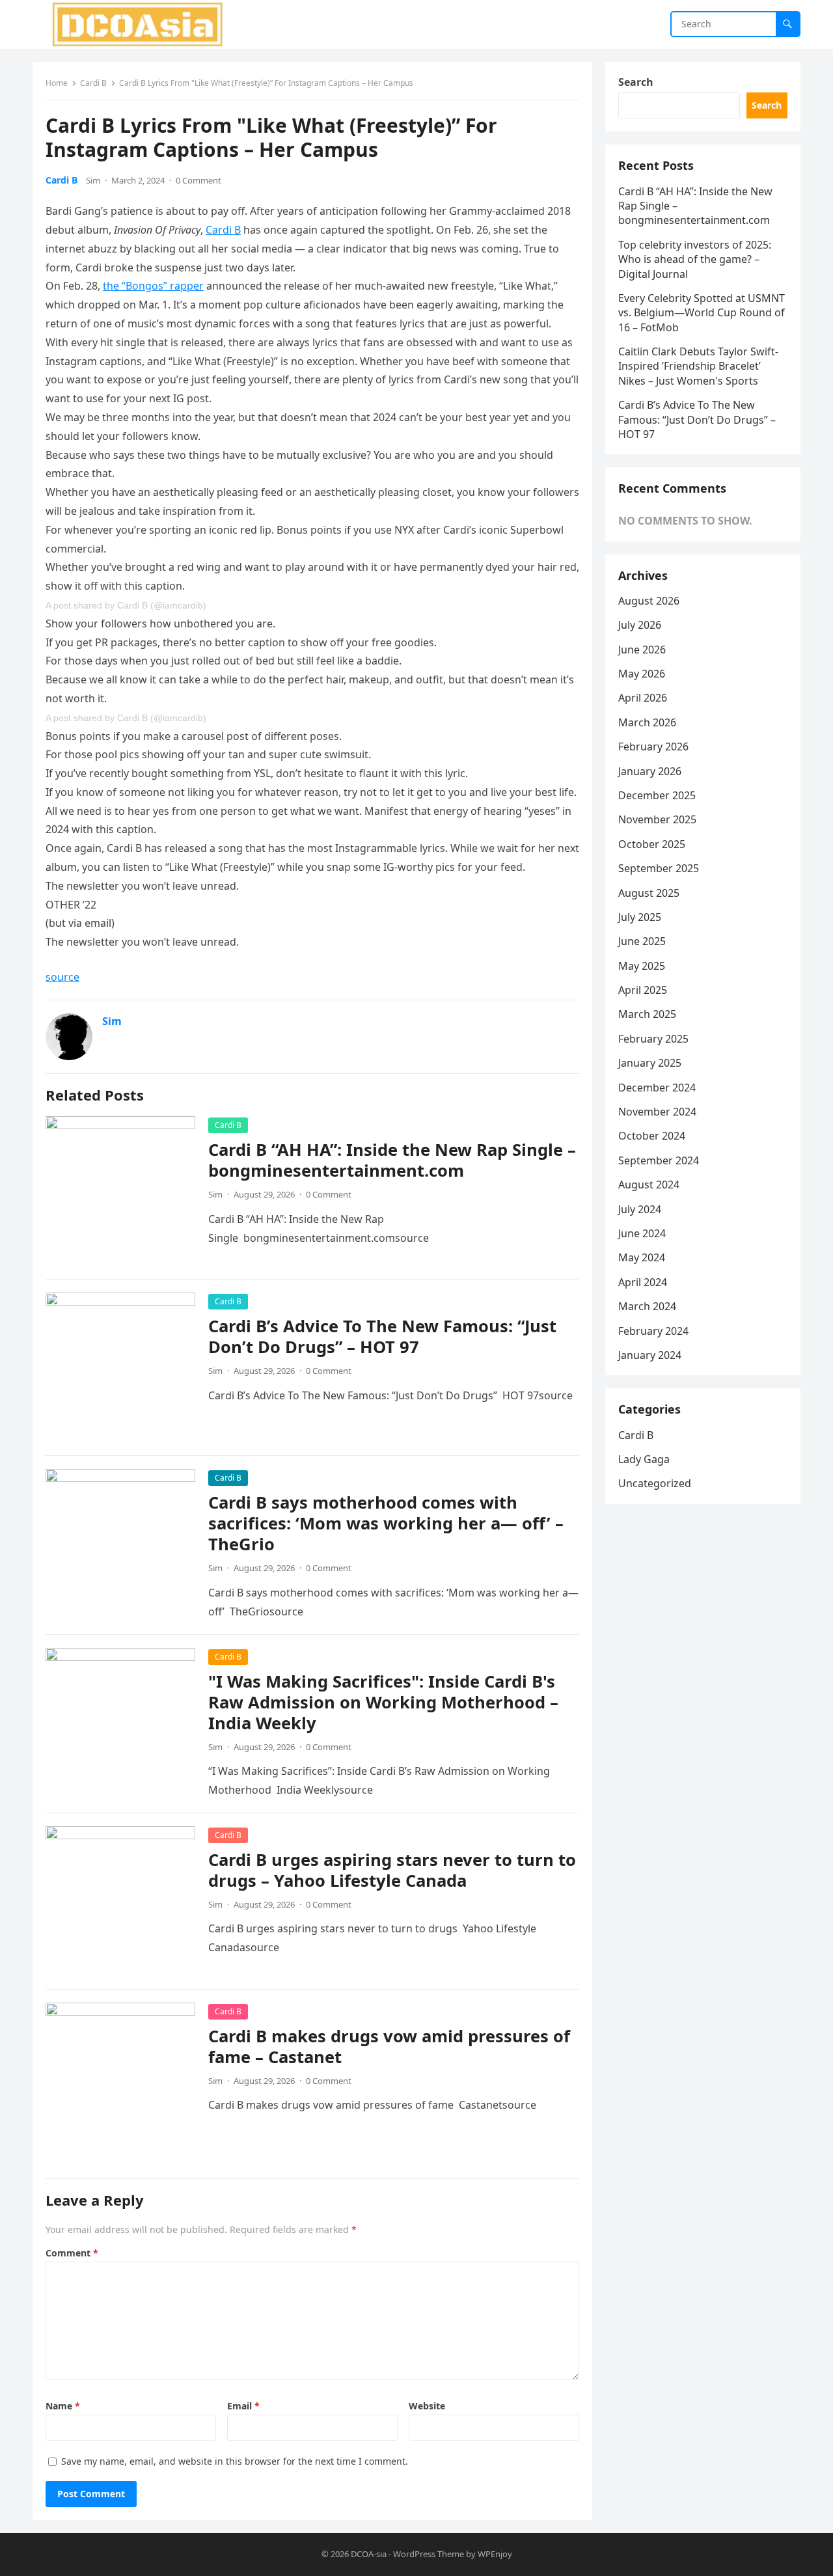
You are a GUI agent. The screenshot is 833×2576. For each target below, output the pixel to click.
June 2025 (642, 941)
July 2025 (640, 917)
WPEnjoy (495, 2554)
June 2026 (642, 650)
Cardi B (93, 83)
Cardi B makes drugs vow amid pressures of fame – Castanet (389, 2047)
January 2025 (650, 1063)
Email (243, 2406)
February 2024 (653, 1331)
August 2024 (649, 1185)
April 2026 (643, 698)
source (62, 977)
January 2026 (650, 771)
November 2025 (657, 819)
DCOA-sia (369, 2554)
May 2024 (642, 1257)
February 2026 (653, 747)
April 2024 (643, 1282)
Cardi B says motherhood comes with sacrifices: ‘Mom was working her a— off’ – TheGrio (386, 1523)
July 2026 (640, 625)
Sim (93, 180)
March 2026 (647, 722)
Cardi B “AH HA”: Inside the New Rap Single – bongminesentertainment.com (392, 1160)
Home (57, 83)
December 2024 (657, 1088)
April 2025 (643, 990)
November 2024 (657, 1112)
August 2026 (649, 601)
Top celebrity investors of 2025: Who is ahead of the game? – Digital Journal (695, 259)
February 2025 (653, 1039)
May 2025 (642, 966)
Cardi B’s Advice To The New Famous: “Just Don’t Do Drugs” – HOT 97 (382, 1336)
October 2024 (652, 1136)
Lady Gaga (644, 1459)
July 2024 (640, 1209)
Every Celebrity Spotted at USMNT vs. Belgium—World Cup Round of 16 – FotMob (702, 313)
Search (636, 82)
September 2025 (659, 868)
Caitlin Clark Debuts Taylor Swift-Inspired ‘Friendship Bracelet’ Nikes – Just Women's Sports (698, 366)
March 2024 (647, 1306)
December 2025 (657, 795)
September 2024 (659, 1160)
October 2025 (652, 844)
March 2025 (647, 1014)
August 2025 (649, 893)
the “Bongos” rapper (153, 286)
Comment (72, 2253)
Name (63, 2406)
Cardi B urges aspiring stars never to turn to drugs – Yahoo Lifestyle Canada (392, 1870)
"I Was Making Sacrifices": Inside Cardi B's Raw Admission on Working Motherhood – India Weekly (383, 1702)
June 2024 (642, 1233)
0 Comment (198, 180)
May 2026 (642, 674)
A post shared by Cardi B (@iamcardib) (126, 605)
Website (427, 2406)
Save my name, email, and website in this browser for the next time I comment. (235, 2461)
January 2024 (650, 1355)
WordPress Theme (429, 2554)
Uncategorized (655, 1483)
